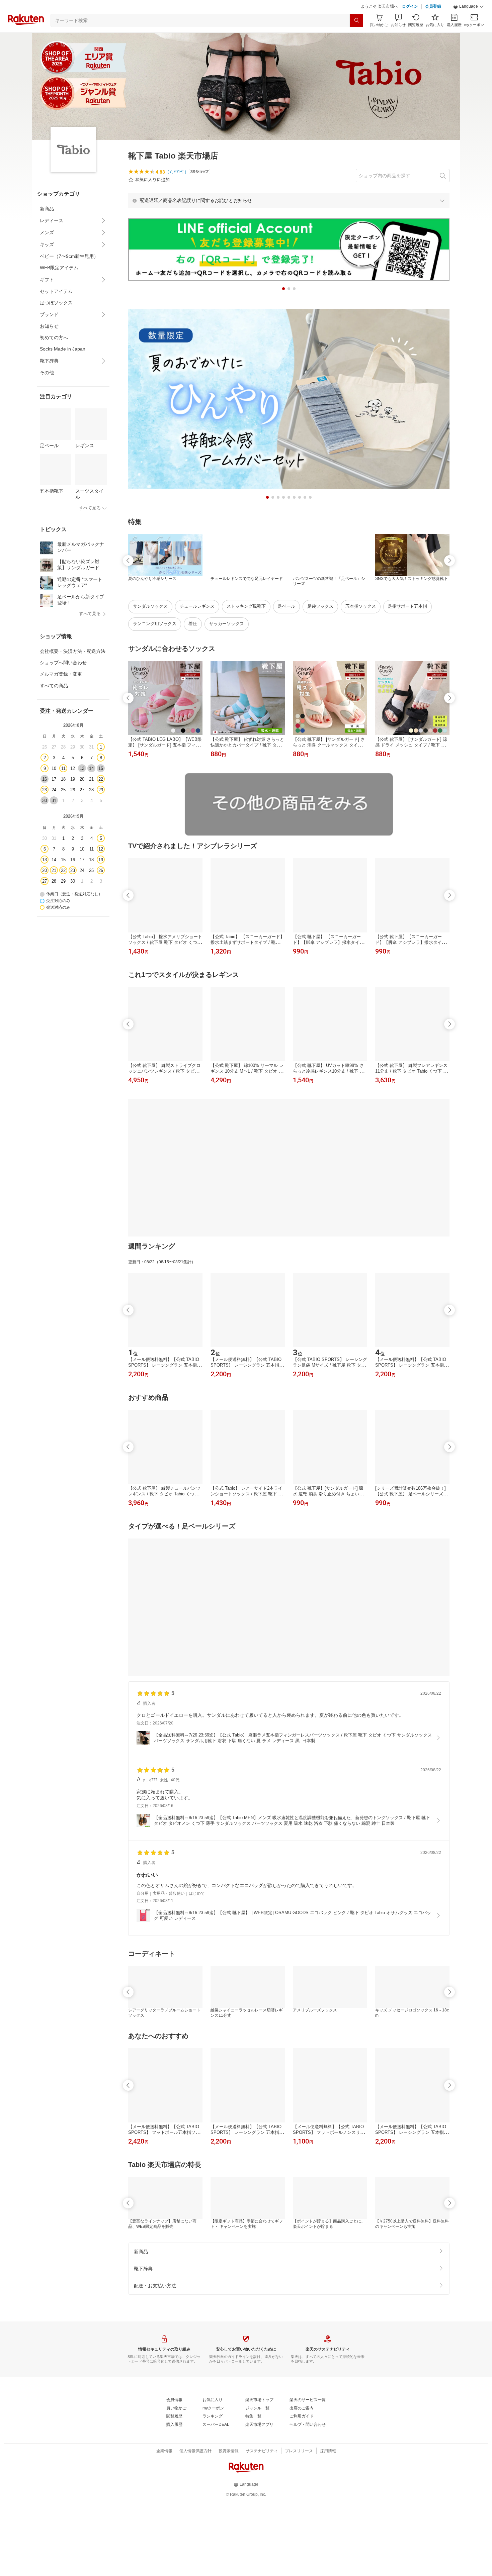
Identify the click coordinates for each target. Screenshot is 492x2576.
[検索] (356, 20)
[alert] (289, 200)
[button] (469, 7)
